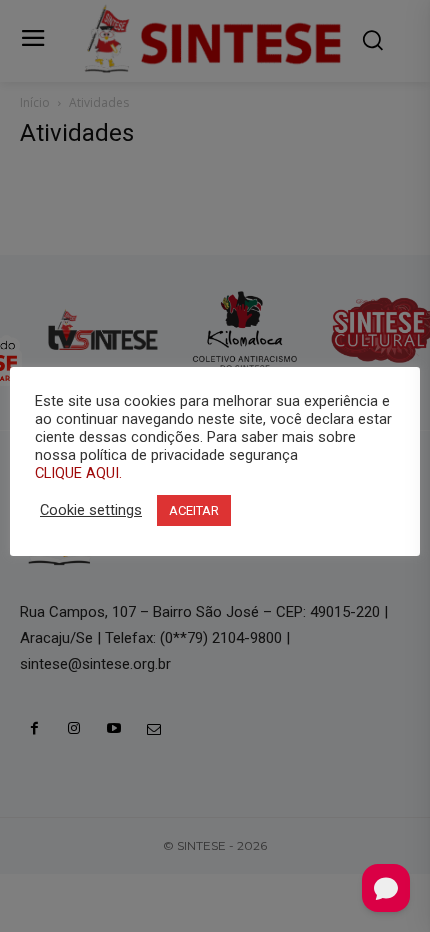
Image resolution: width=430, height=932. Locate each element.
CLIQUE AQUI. (78, 473)
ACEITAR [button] (194, 510)
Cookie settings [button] (91, 510)
